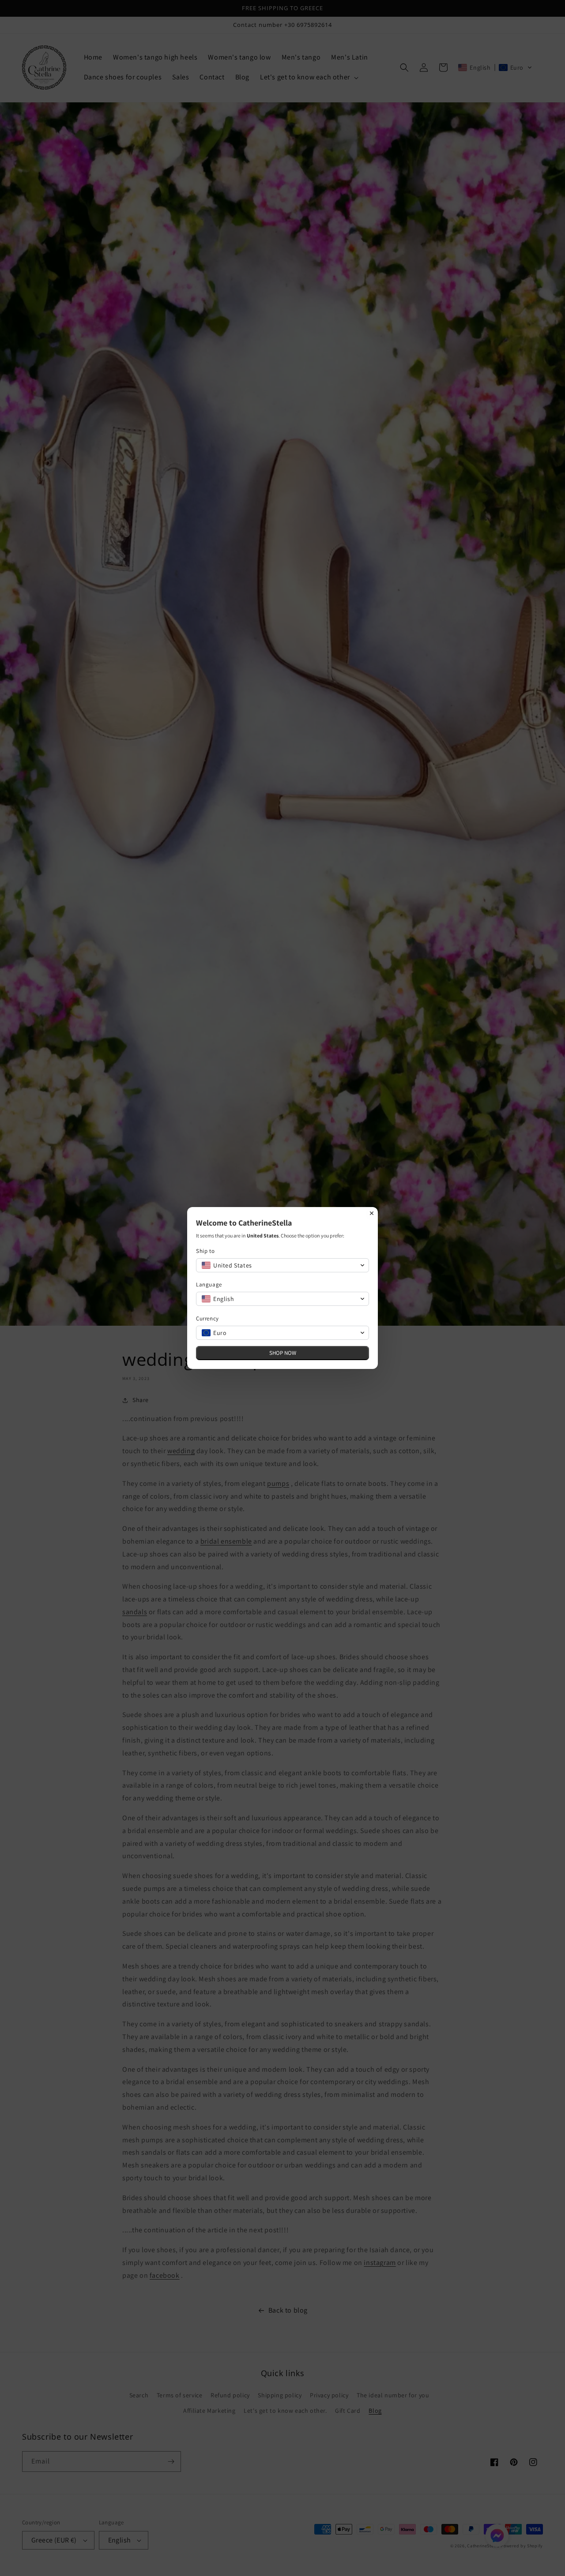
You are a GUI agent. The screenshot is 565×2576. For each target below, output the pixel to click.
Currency (207, 1318)
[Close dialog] (372, 1213)
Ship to (205, 1251)
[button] (282, 1265)
